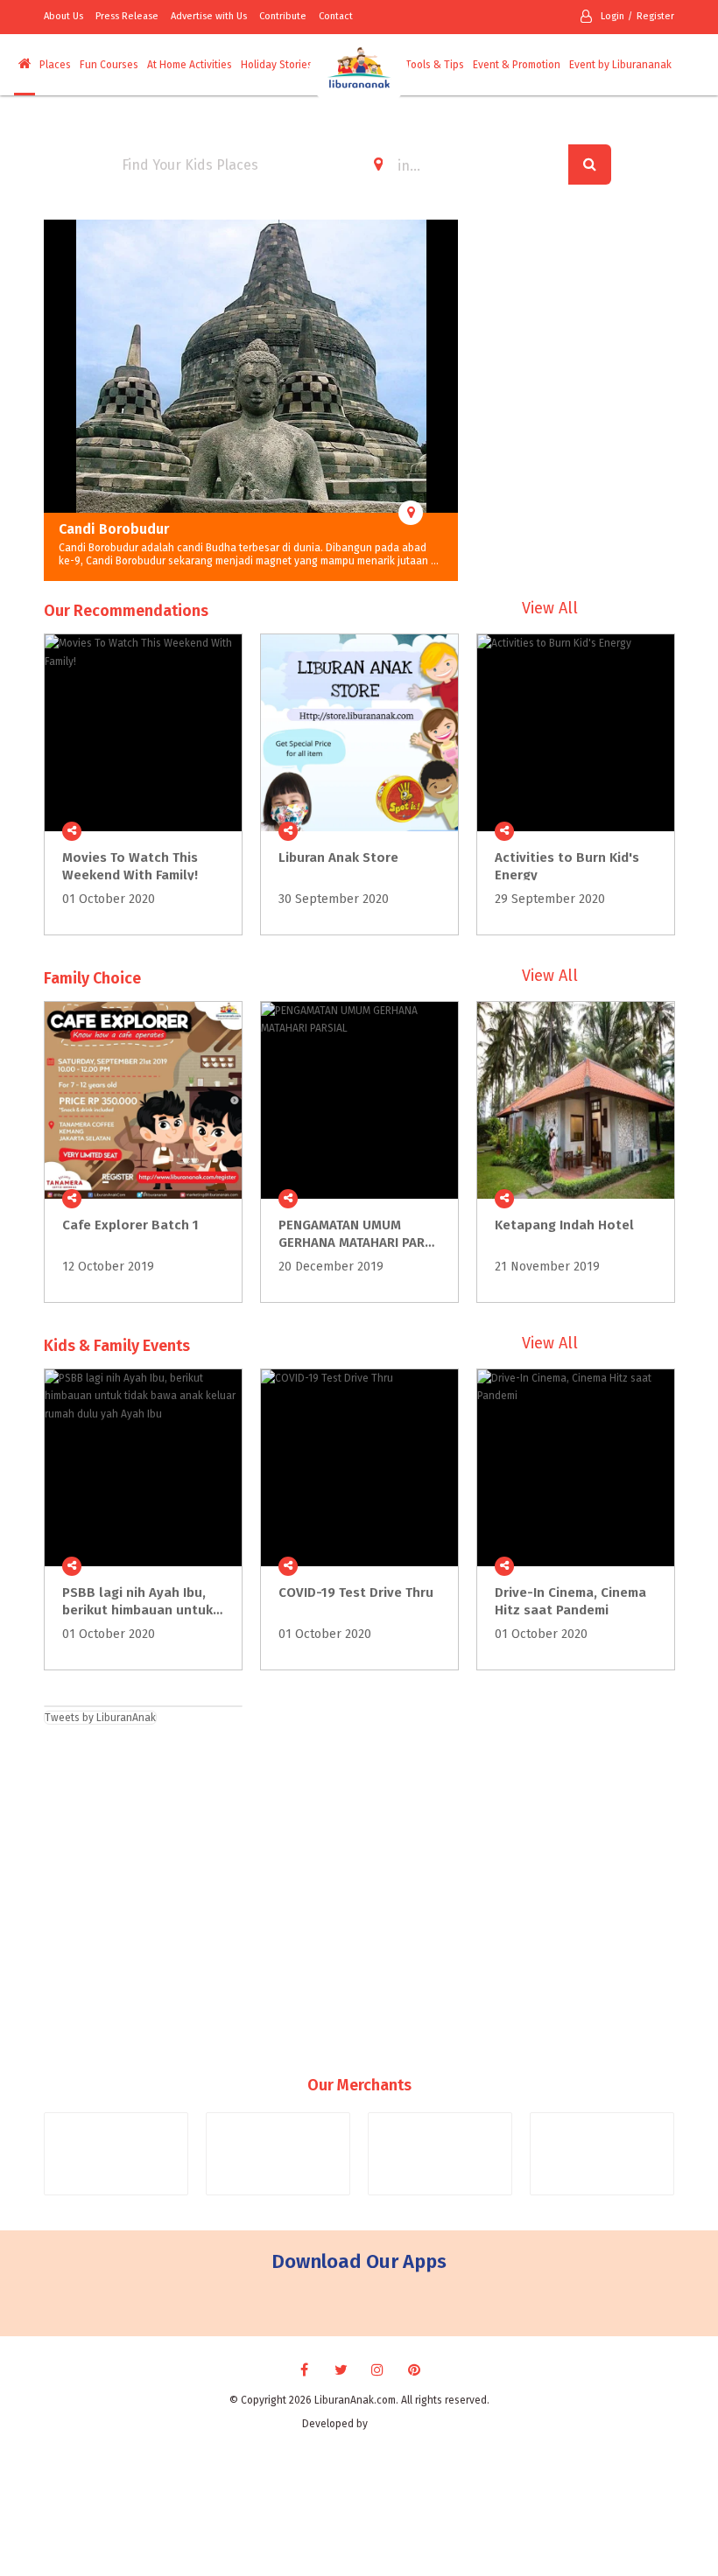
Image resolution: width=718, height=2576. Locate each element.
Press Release (127, 16)
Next (445, 401)
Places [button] (55, 65)
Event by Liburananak (620, 65)
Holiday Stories (277, 65)
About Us (63, 16)
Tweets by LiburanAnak (100, 1718)
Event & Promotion (517, 65)
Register (655, 16)
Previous (57, 401)
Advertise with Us (209, 16)
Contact (336, 16)
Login (612, 16)
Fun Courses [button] (109, 65)
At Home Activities (190, 65)
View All (550, 608)
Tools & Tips (435, 65)
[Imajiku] (393, 2424)
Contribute (283, 16)
